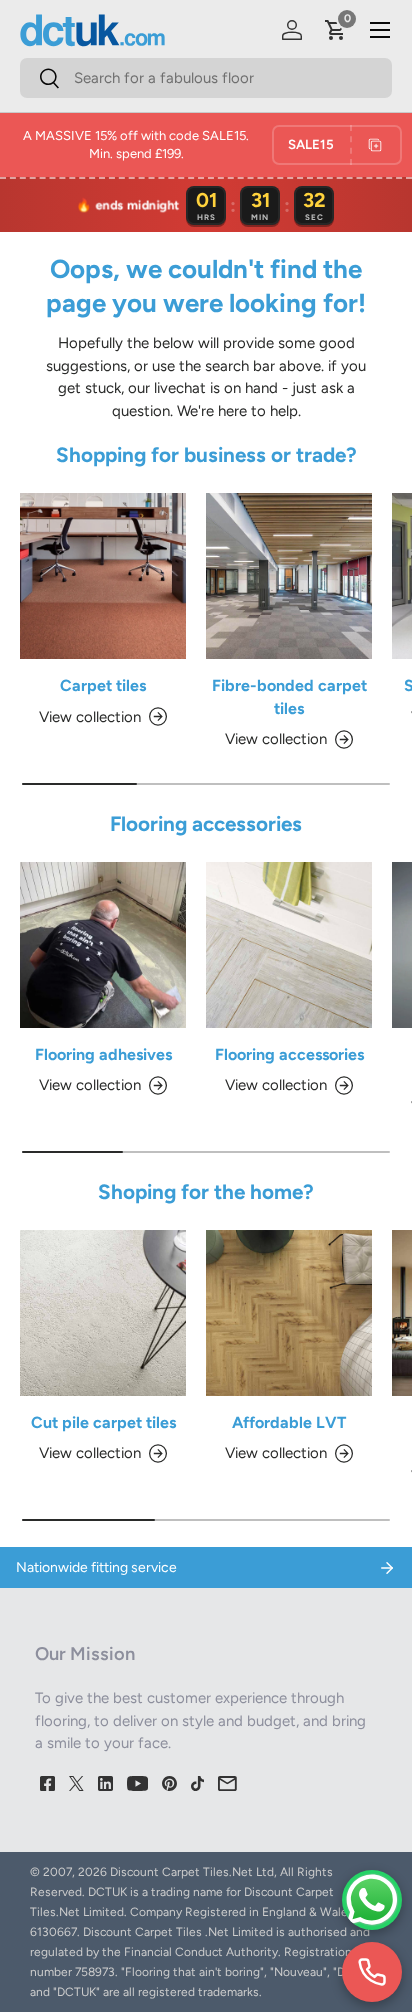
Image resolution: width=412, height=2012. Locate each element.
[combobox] (206, 78)
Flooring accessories (289, 1054)
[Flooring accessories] (289, 945)
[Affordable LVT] (289, 1313)
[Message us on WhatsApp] (372, 1900)
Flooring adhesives (103, 1054)
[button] (336, 30)
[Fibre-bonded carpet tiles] (289, 576)
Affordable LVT (289, 1422)
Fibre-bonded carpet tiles (289, 696)
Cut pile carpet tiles (103, 1422)
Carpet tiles (103, 685)
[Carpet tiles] (103, 576)
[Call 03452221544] (372, 1972)
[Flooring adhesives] (103, 945)
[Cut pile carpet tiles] (103, 1313)
